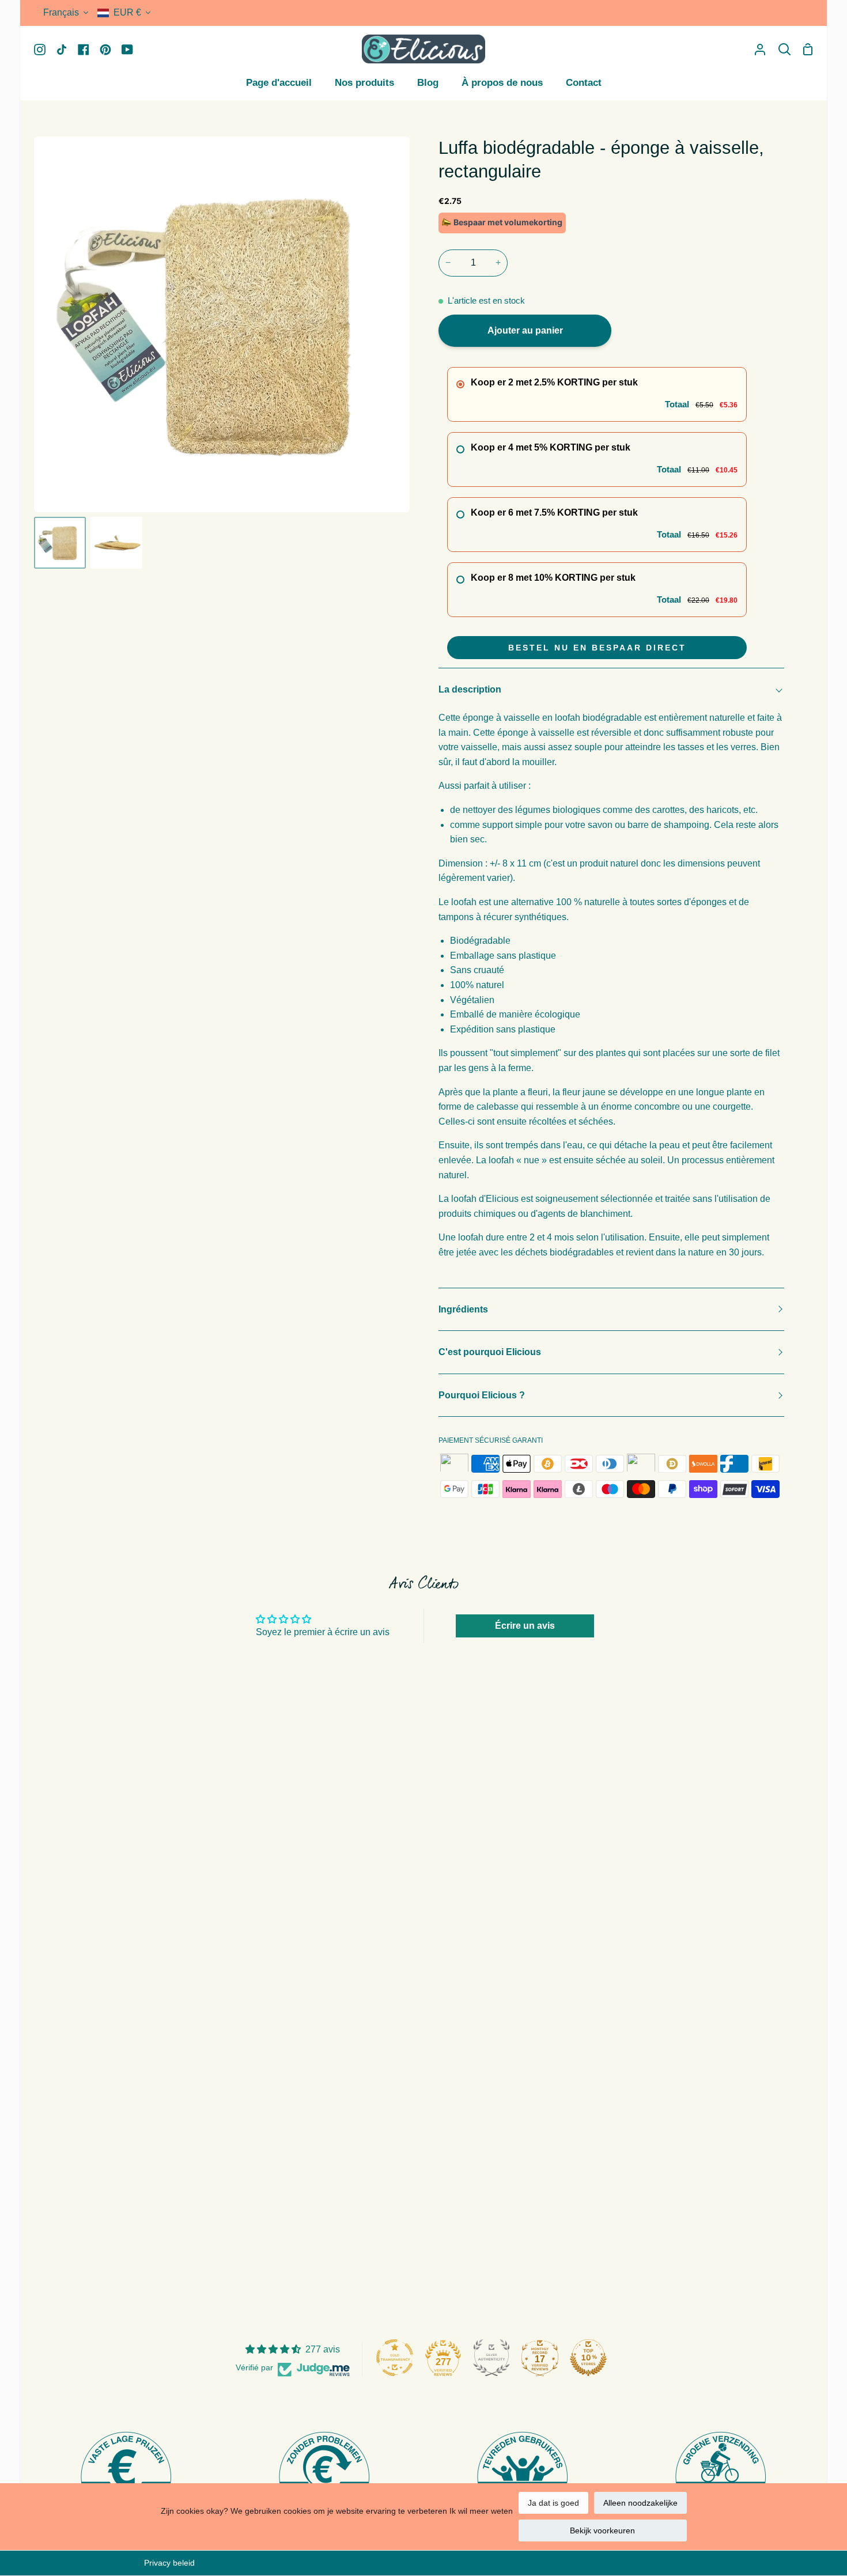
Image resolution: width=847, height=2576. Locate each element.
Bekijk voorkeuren (602, 2530)
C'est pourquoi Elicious (490, 1352)
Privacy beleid (169, 2563)
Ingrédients (463, 1309)
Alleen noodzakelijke (640, 2503)
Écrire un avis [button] (525, 1626)
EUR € (127, 12)
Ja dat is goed (553, 2503)
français (61, 12)
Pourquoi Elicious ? (482, 1395)
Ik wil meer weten (481, 2511)
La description (470, 689)
